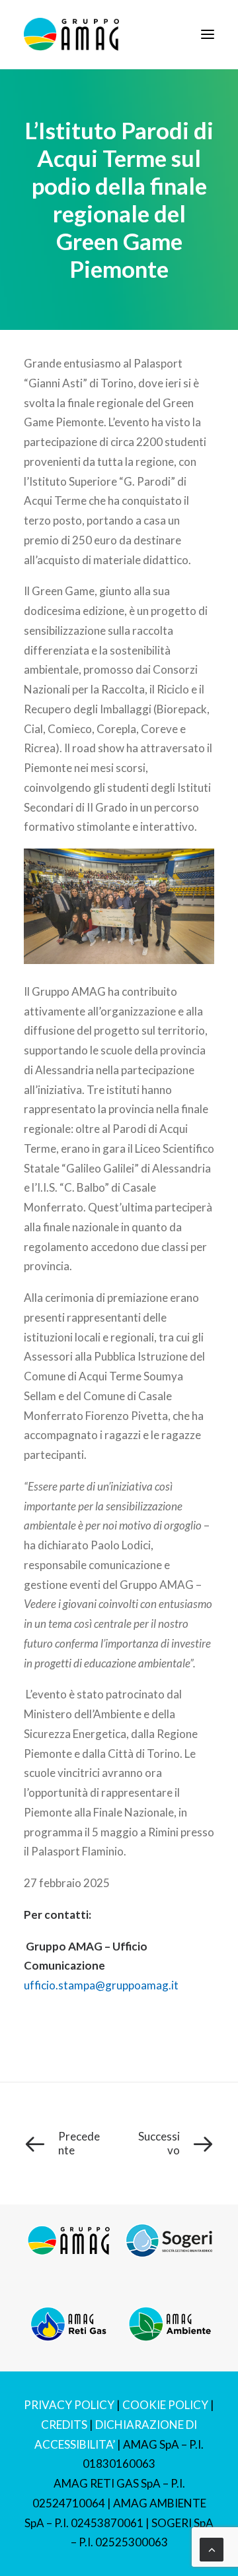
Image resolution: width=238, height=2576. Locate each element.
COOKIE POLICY (165, 2405)
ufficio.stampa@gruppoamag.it (101, 1985)
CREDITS (64, 2425)
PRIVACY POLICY (69, 2405)
